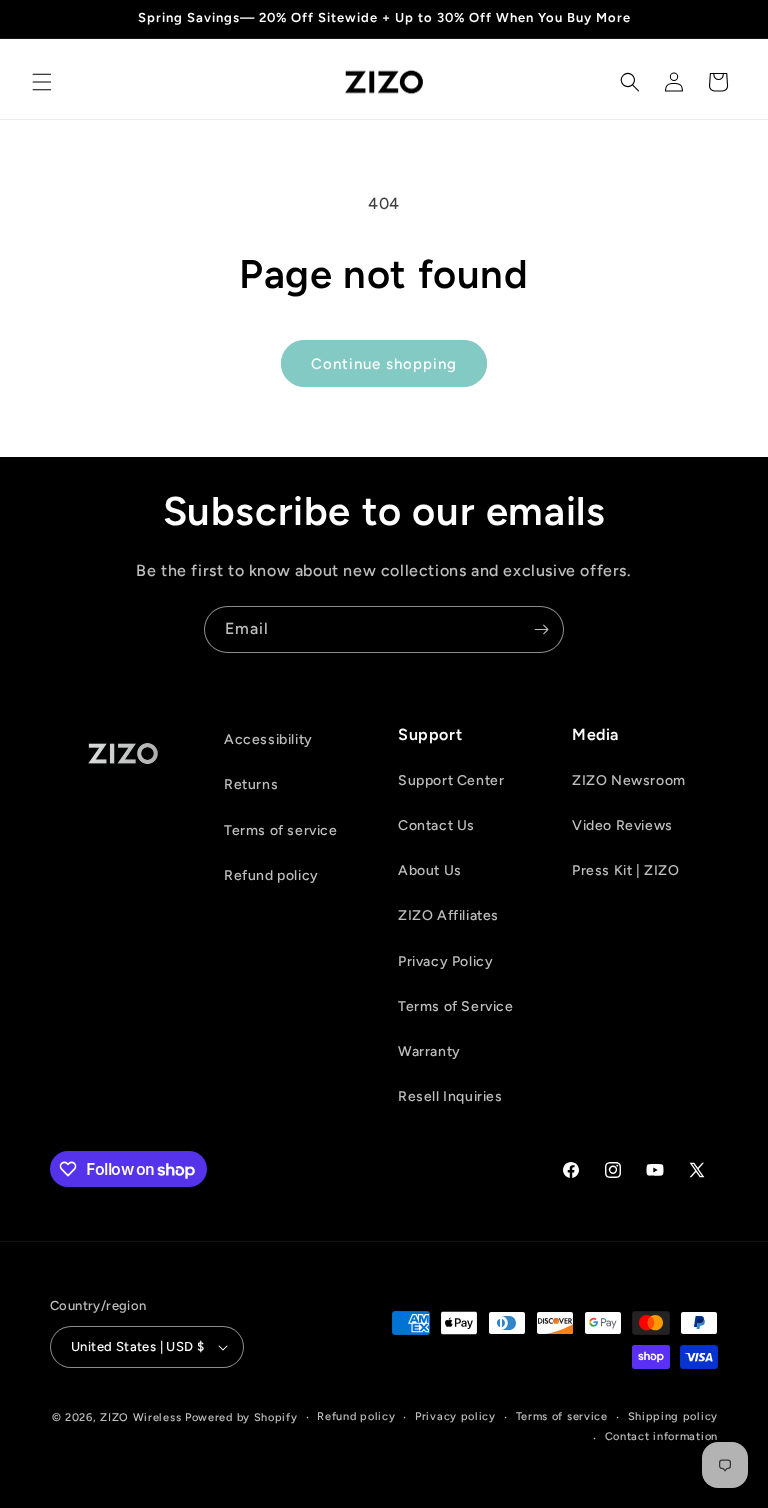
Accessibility (268, 739)
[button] (42, 82)
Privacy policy (455, 1416)
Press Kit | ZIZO (626, 870)
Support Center (451, 780)
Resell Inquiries (450, 1096)
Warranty (429, 1051)
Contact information (661, 1436)
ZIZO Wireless (140, 1417)
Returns (251, 784)
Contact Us (436, 825)
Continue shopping (384, 364)
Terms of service (281, 830)
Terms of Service (456, 1006)
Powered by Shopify (241, 1417)
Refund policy (271, 875)
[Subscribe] (541, 629)
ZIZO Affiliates (448, 915)
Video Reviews (622, 825)
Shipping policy (673, 1416)
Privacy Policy (445, 961)
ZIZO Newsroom (629, 780)
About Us (430, 870)
